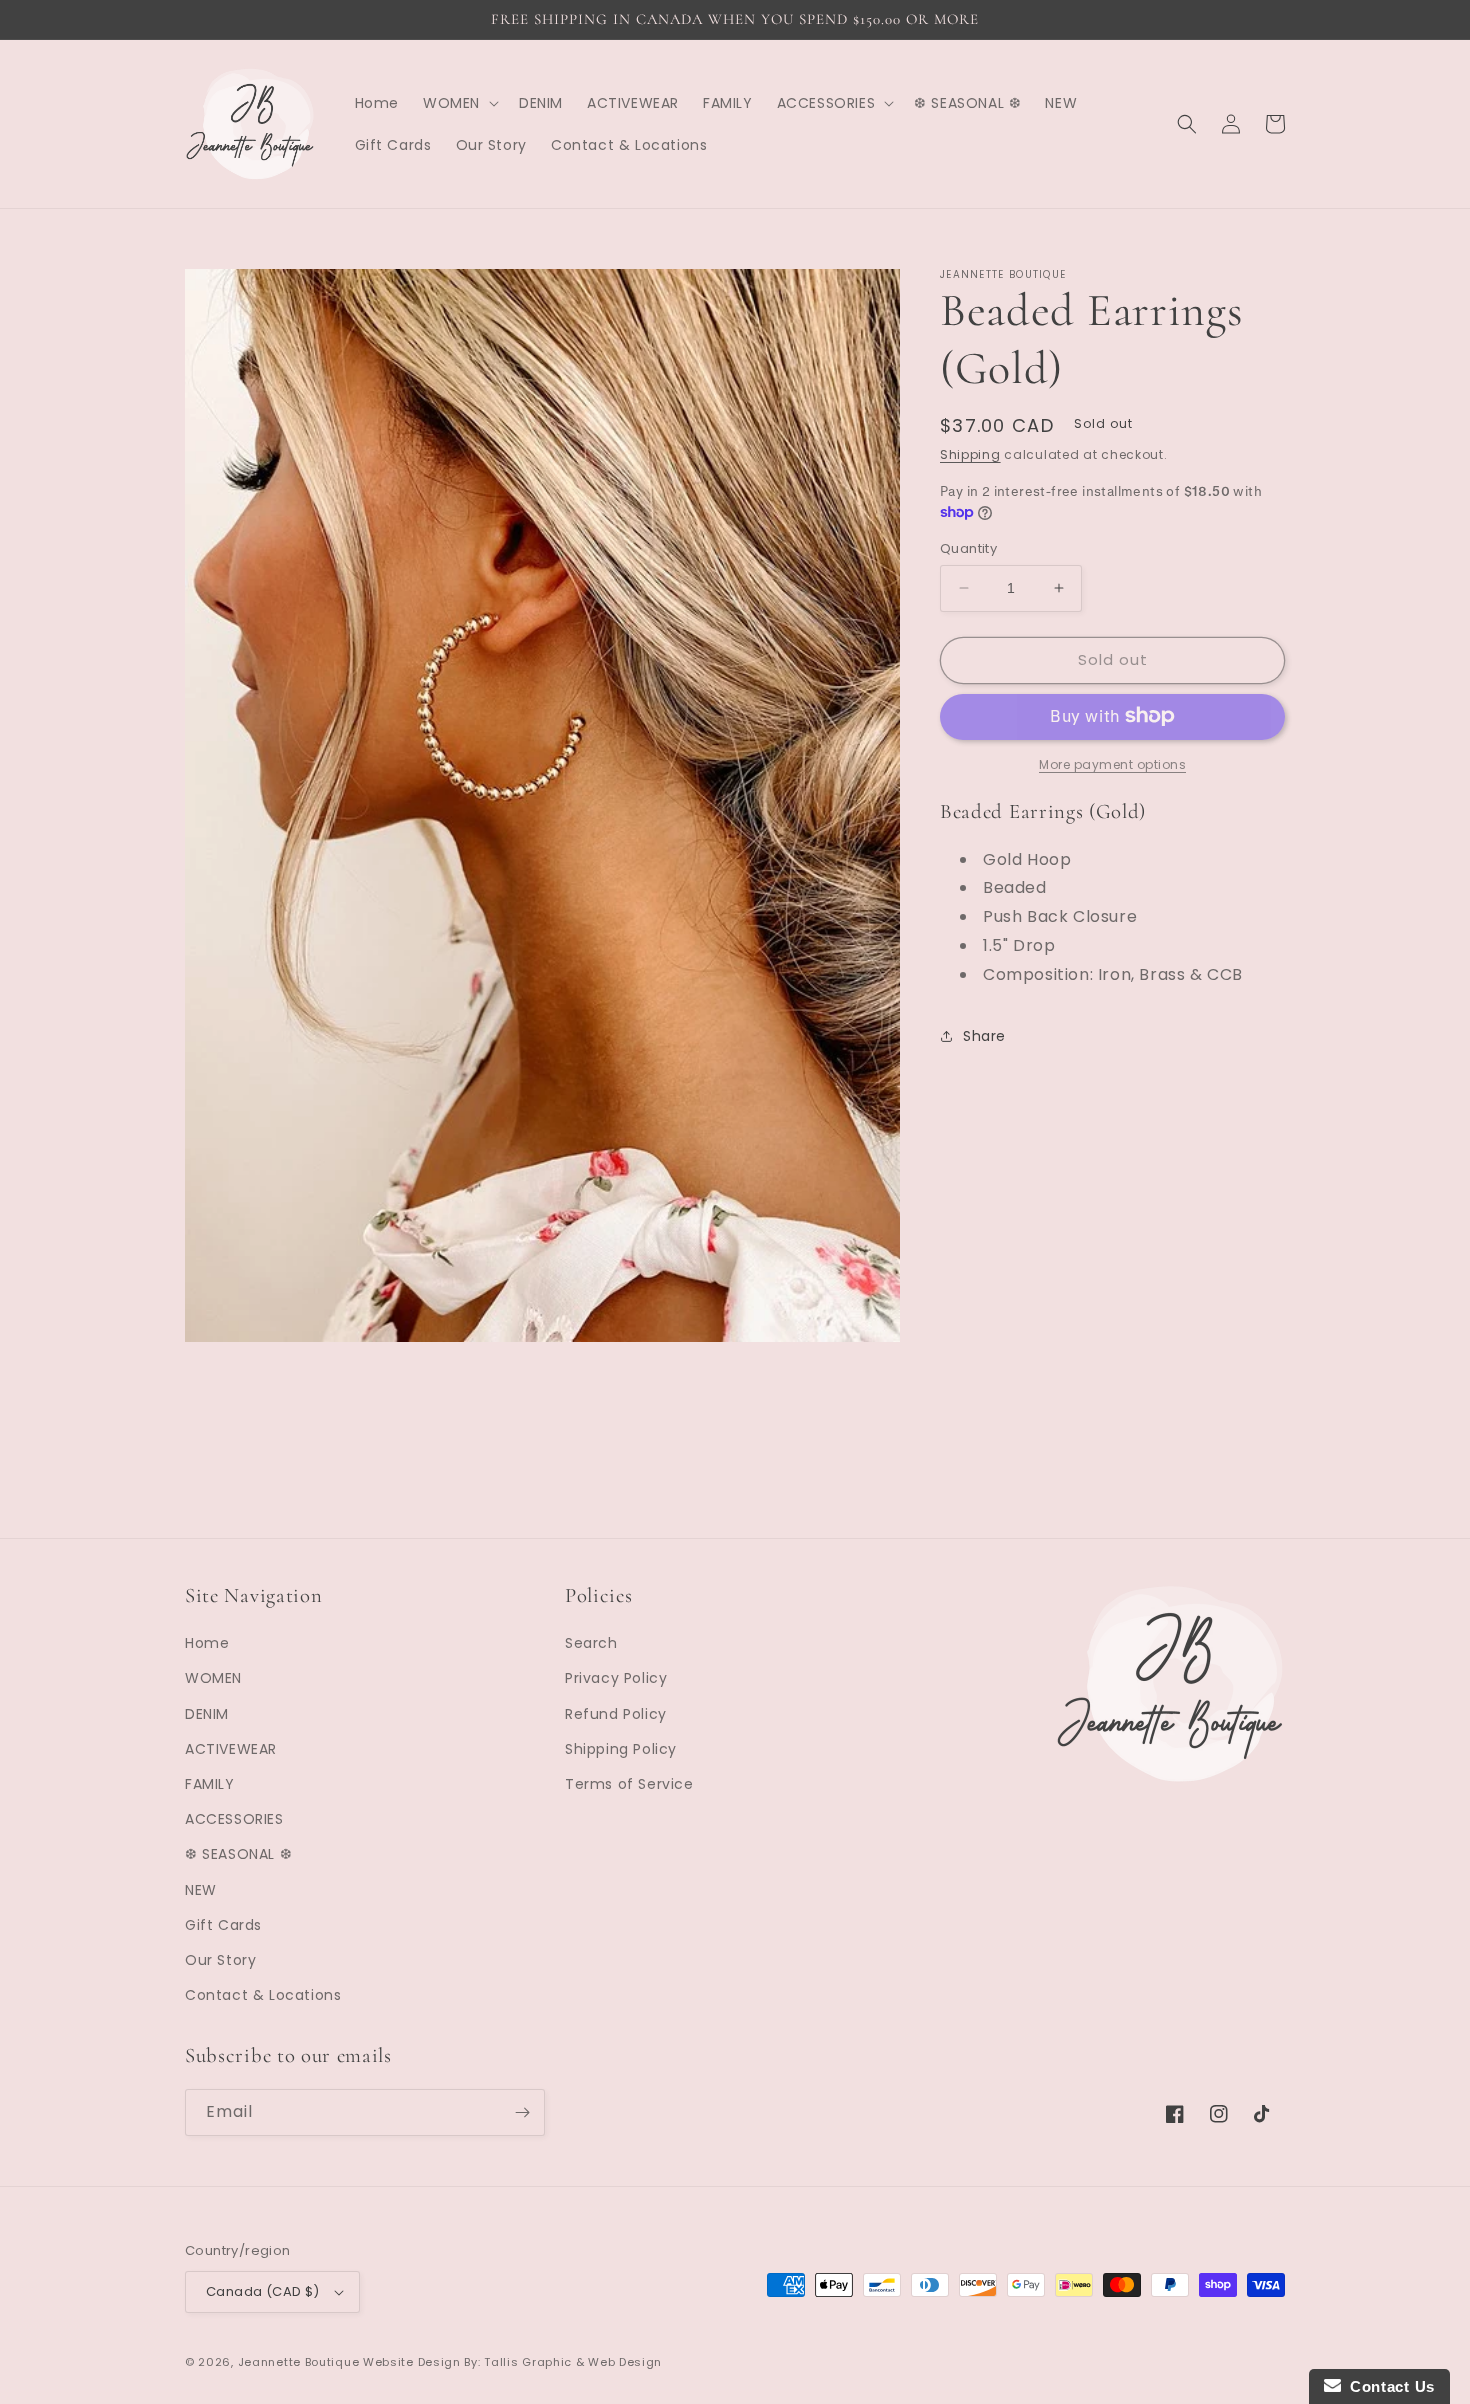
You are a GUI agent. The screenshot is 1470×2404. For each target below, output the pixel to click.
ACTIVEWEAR (231, 1749)
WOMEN (213, 1678)
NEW (201, 1890)
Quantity (968, 548)
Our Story (220, 1960)
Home (207, 1643)
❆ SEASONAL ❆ (238, 1854)
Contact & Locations (263, 1995)
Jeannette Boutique (299, 2362)
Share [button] (984, 1036)
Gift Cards (223, 1925)
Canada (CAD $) (263, 2291)
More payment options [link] (1112, 763)
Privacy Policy (616, 1678)
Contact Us (1388, 2386)
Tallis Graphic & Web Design (573, 2362)
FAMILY (210, 1784)
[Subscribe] (522, 2112)
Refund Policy (616, 1714)
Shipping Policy (621, 1749)
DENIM (207, 1714)
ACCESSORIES (234, 1819)
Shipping (970, 454)
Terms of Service (629, 1784)
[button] (459, 103)
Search (591, 1643)
